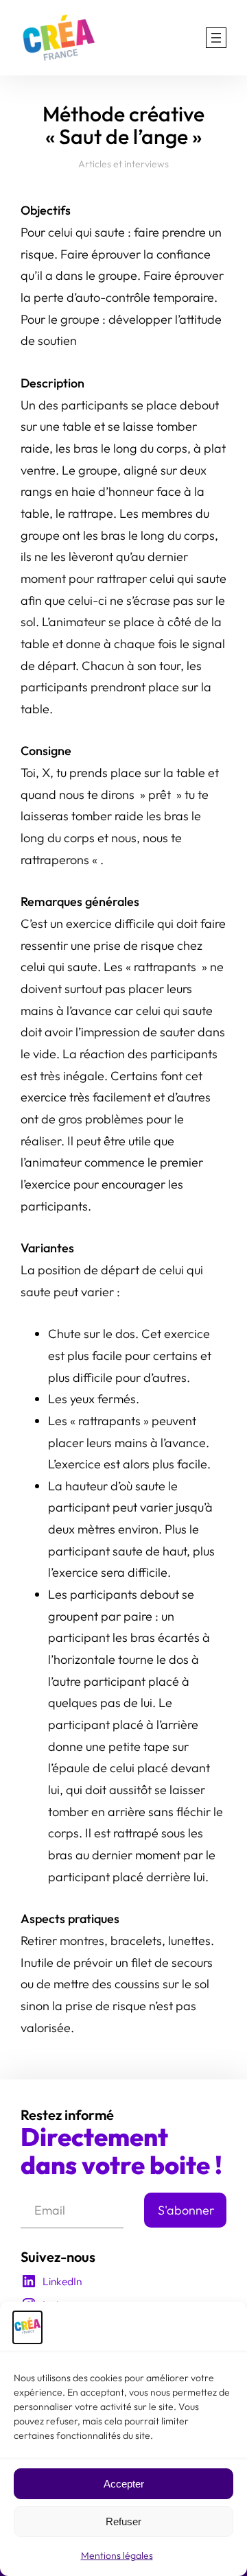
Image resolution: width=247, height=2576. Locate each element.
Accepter (124, 2484)
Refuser (123, 2521)
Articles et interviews (123, 164)
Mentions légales (117, 2555)
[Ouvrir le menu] (216, 38)
